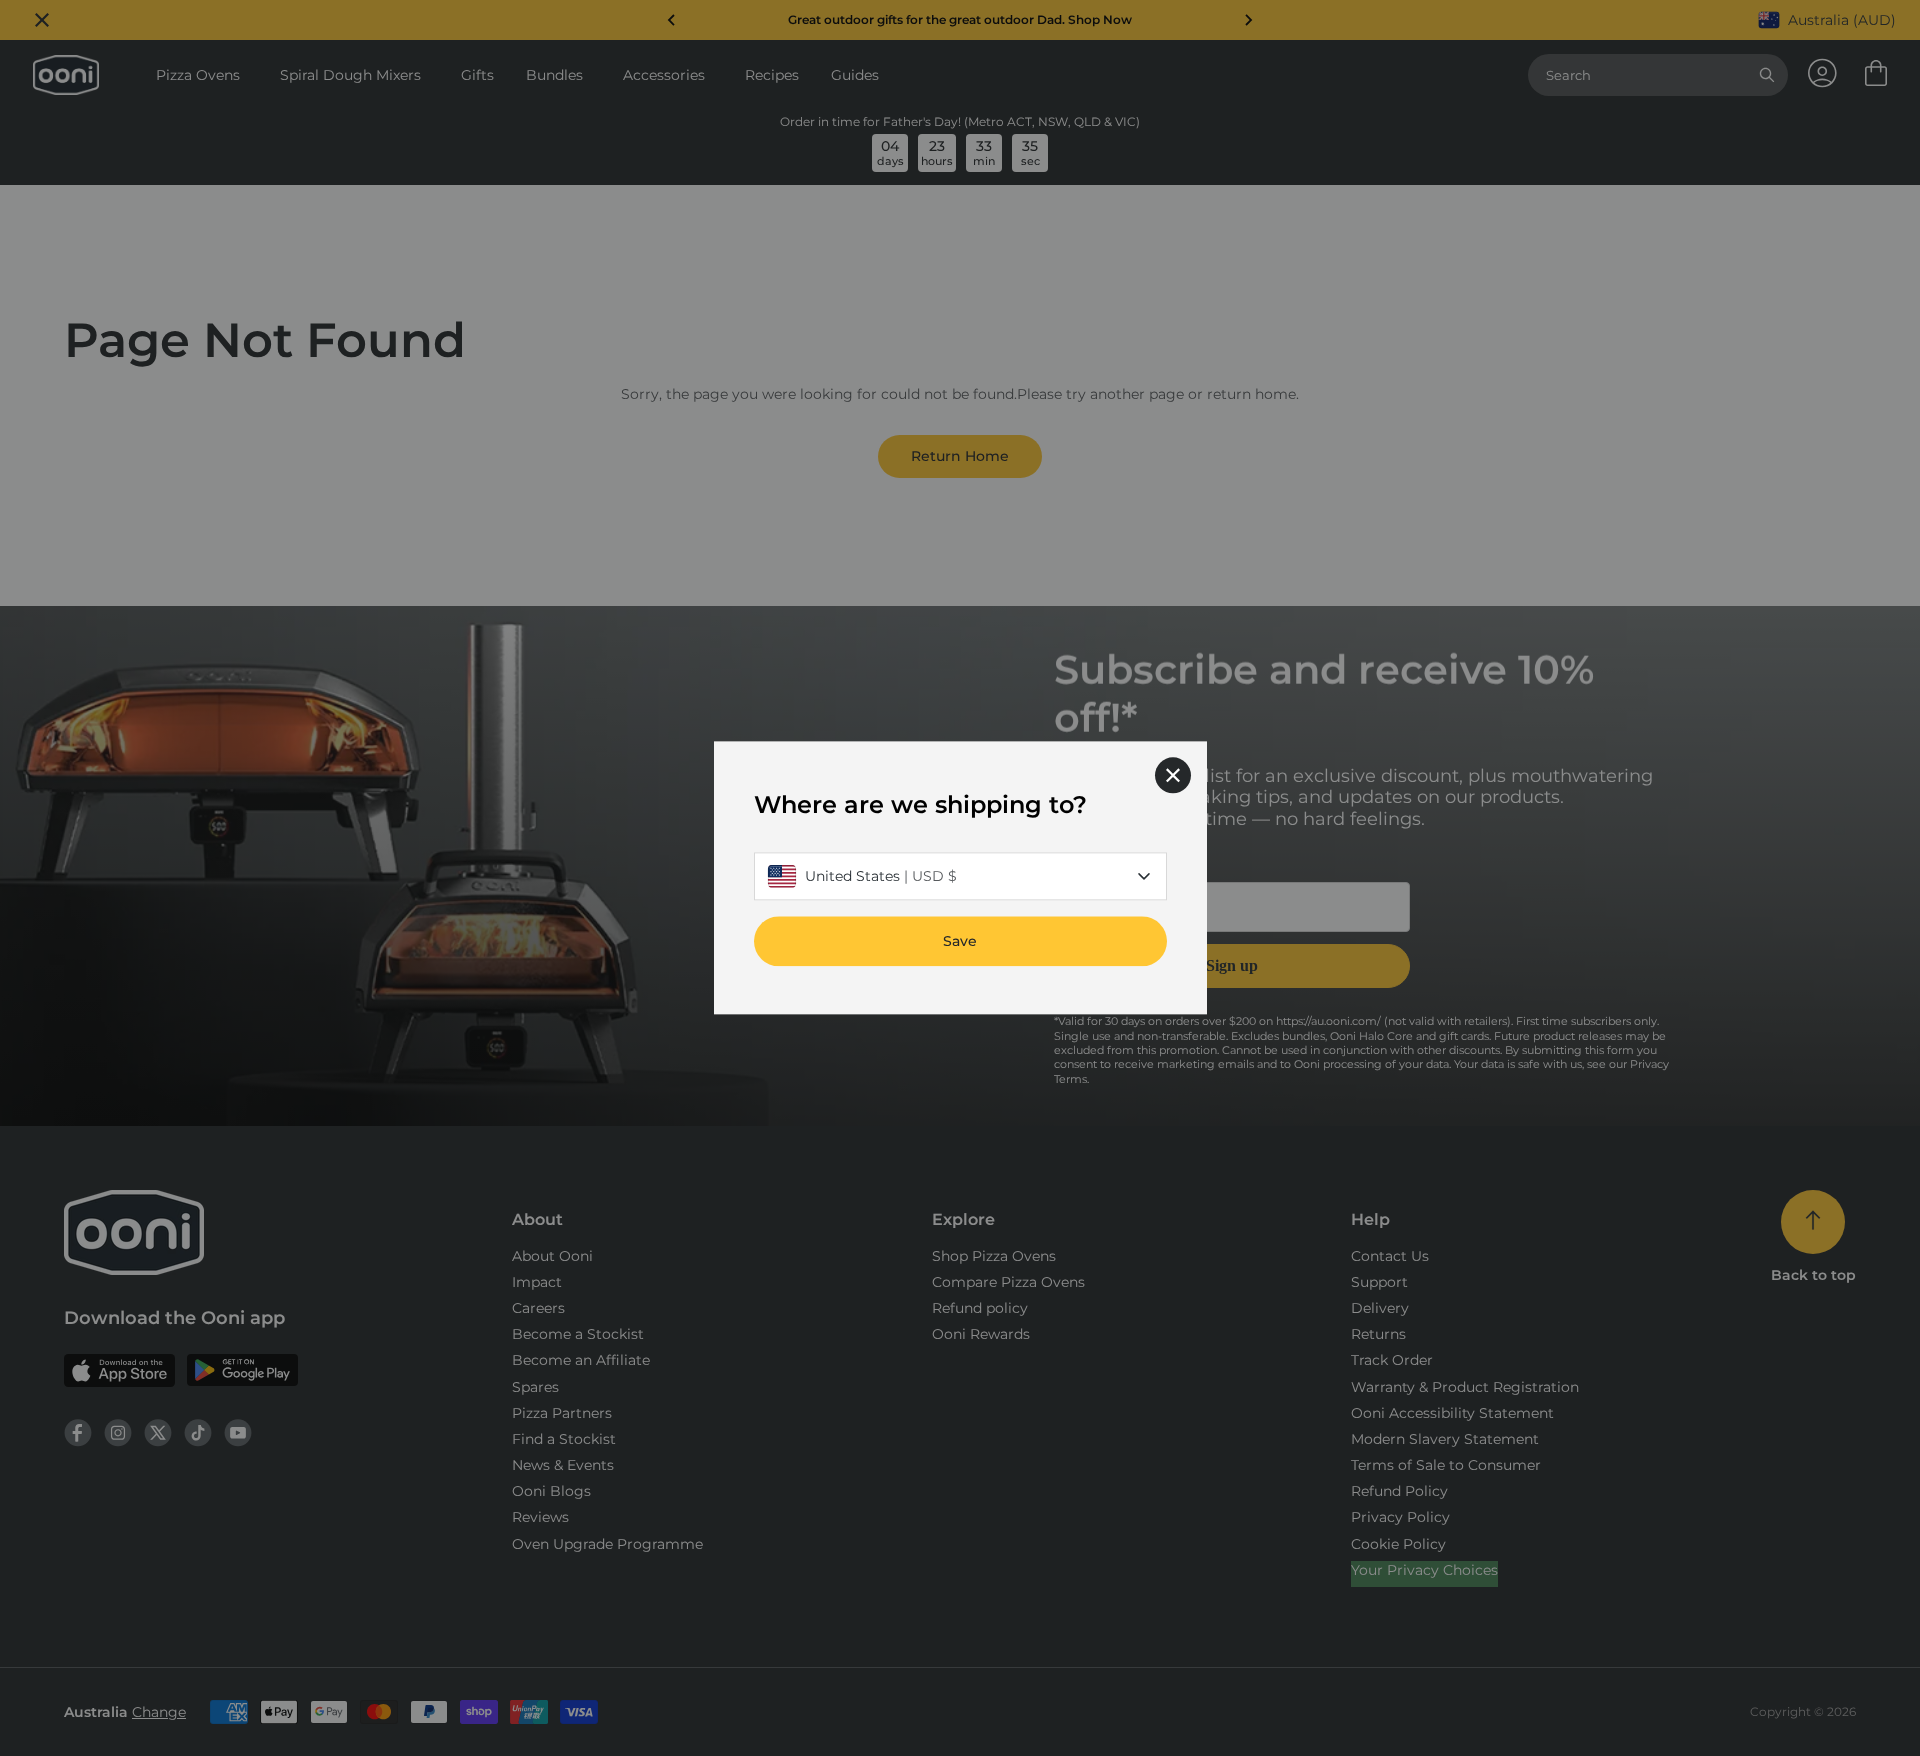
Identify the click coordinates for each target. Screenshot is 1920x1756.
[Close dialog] (1173, 775)
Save (960, 942)
